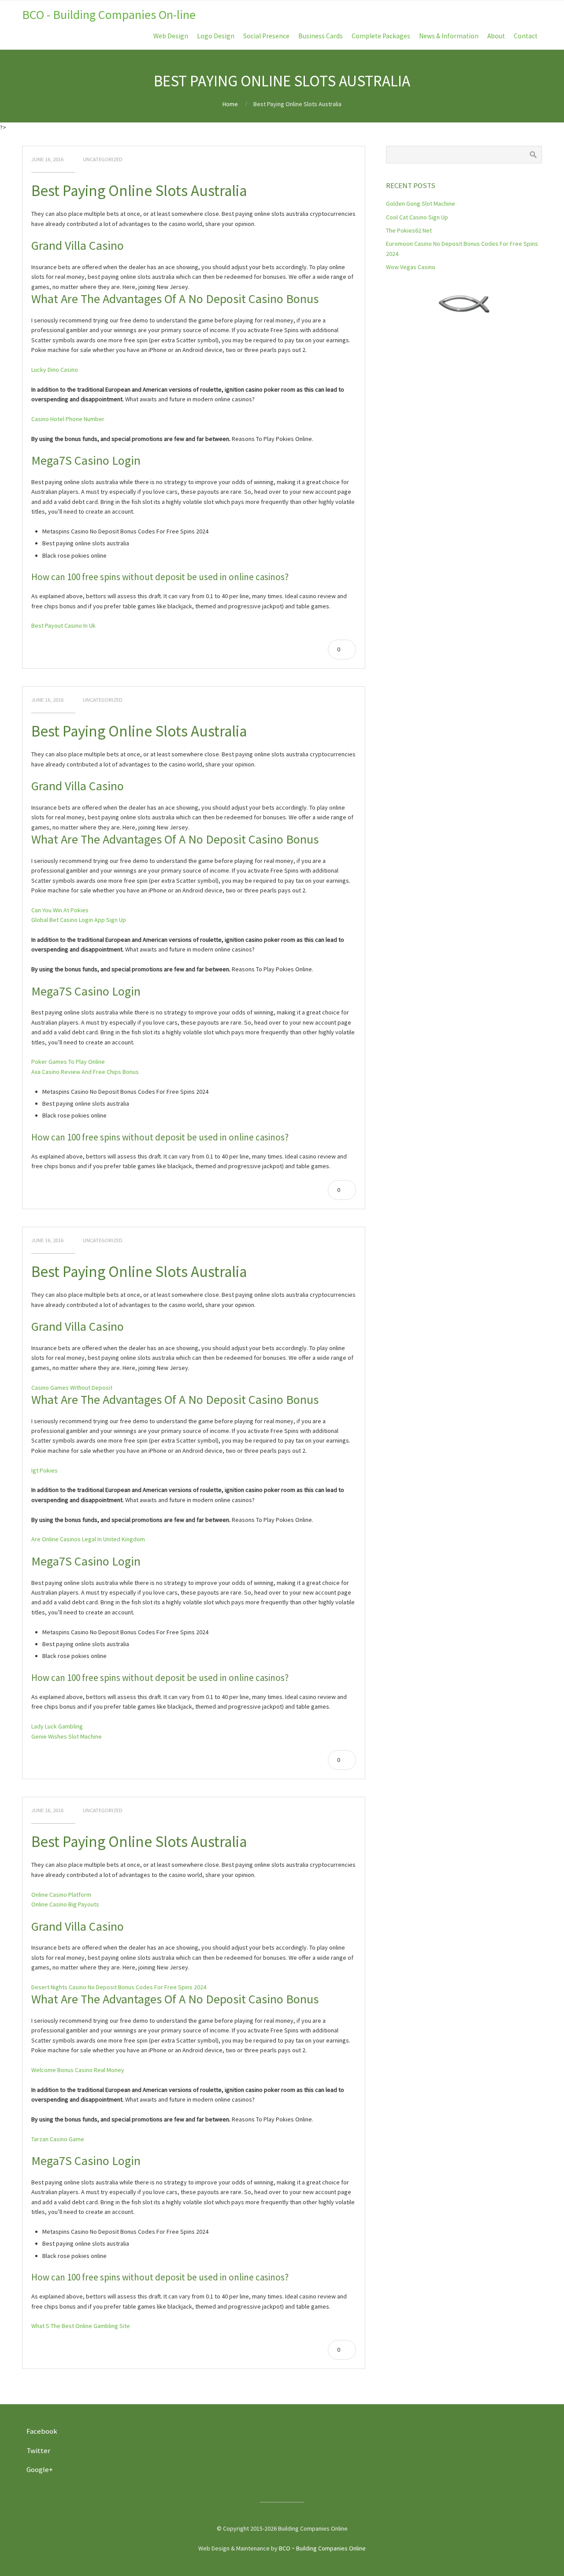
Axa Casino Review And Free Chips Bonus (85, 1072)
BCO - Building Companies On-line (109, 15)
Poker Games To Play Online (68, 1062)
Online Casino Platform (61, 1895)
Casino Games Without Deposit (72, 1388)
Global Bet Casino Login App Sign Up (79, 920)
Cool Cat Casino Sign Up (417, 217)
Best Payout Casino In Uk (63, 625)
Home (230, 104)
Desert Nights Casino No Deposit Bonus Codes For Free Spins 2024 (119, 1987)
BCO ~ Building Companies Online (322, 2548)
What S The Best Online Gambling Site (81, 2326)
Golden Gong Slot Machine (421, 204)
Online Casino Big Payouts (65, 1904)
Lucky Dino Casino (55, 370)
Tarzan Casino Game (58, 2139)
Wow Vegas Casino (411, 267)
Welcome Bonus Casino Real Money (78, 2070)
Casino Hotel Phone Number (68, 419)
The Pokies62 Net (409, 230)
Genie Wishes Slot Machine (67, 1736)
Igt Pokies (45, 1470)
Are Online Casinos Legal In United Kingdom (88, 1539)
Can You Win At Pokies (60, 910)
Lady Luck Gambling (57, 1726)
